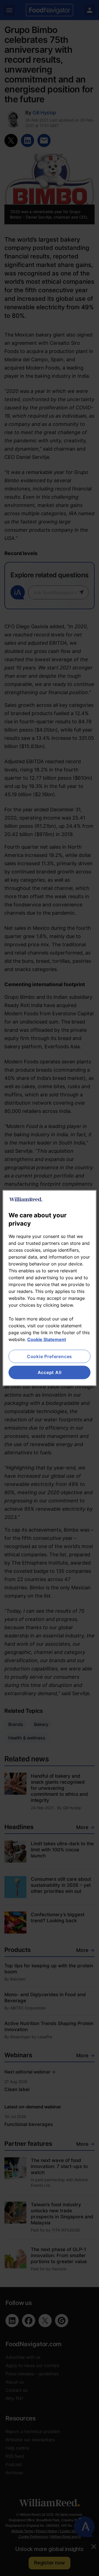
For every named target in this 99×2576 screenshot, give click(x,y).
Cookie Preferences (50, 1356)
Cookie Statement (47, 1339)
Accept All (50, 1372)
